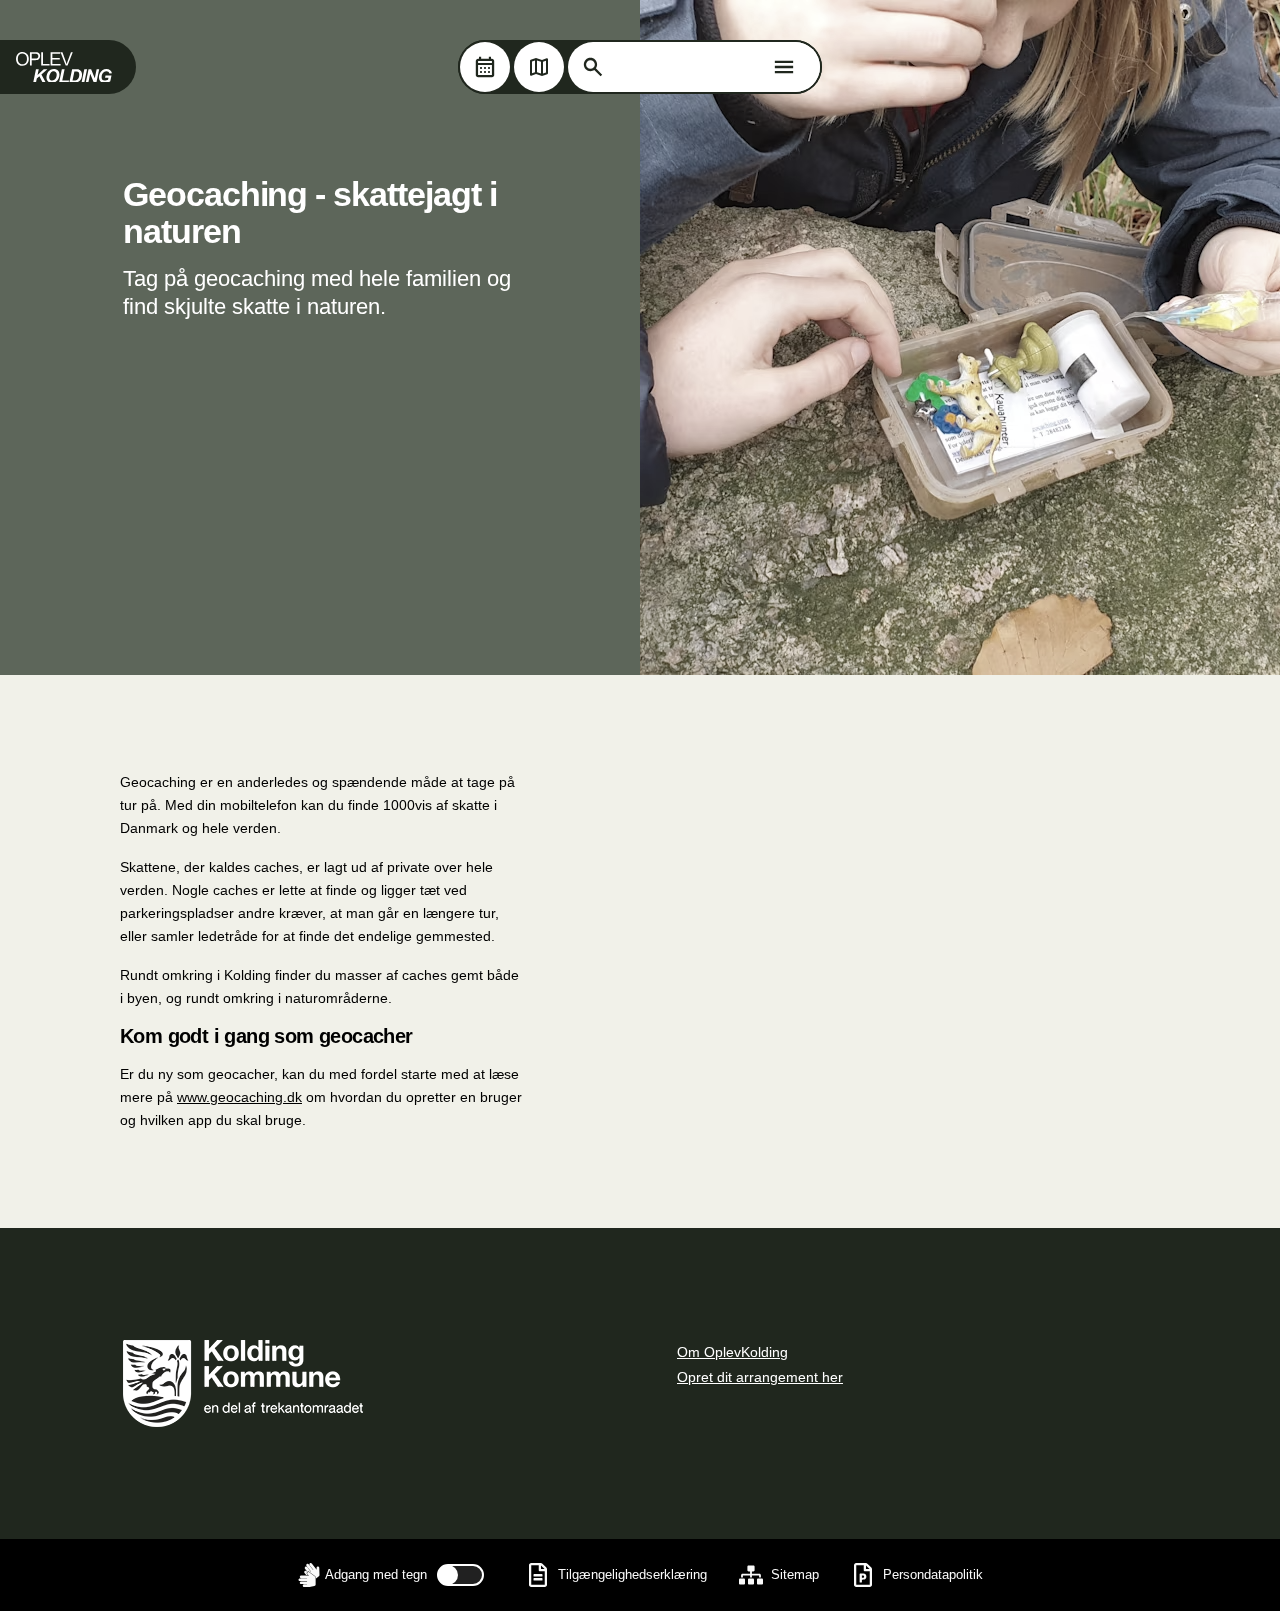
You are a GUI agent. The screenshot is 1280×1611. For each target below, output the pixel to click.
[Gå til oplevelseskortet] (539, 67)
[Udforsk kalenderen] (485, 67)
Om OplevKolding (732, 1352)
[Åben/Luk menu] (784, 67)
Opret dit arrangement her (760, 1377)
